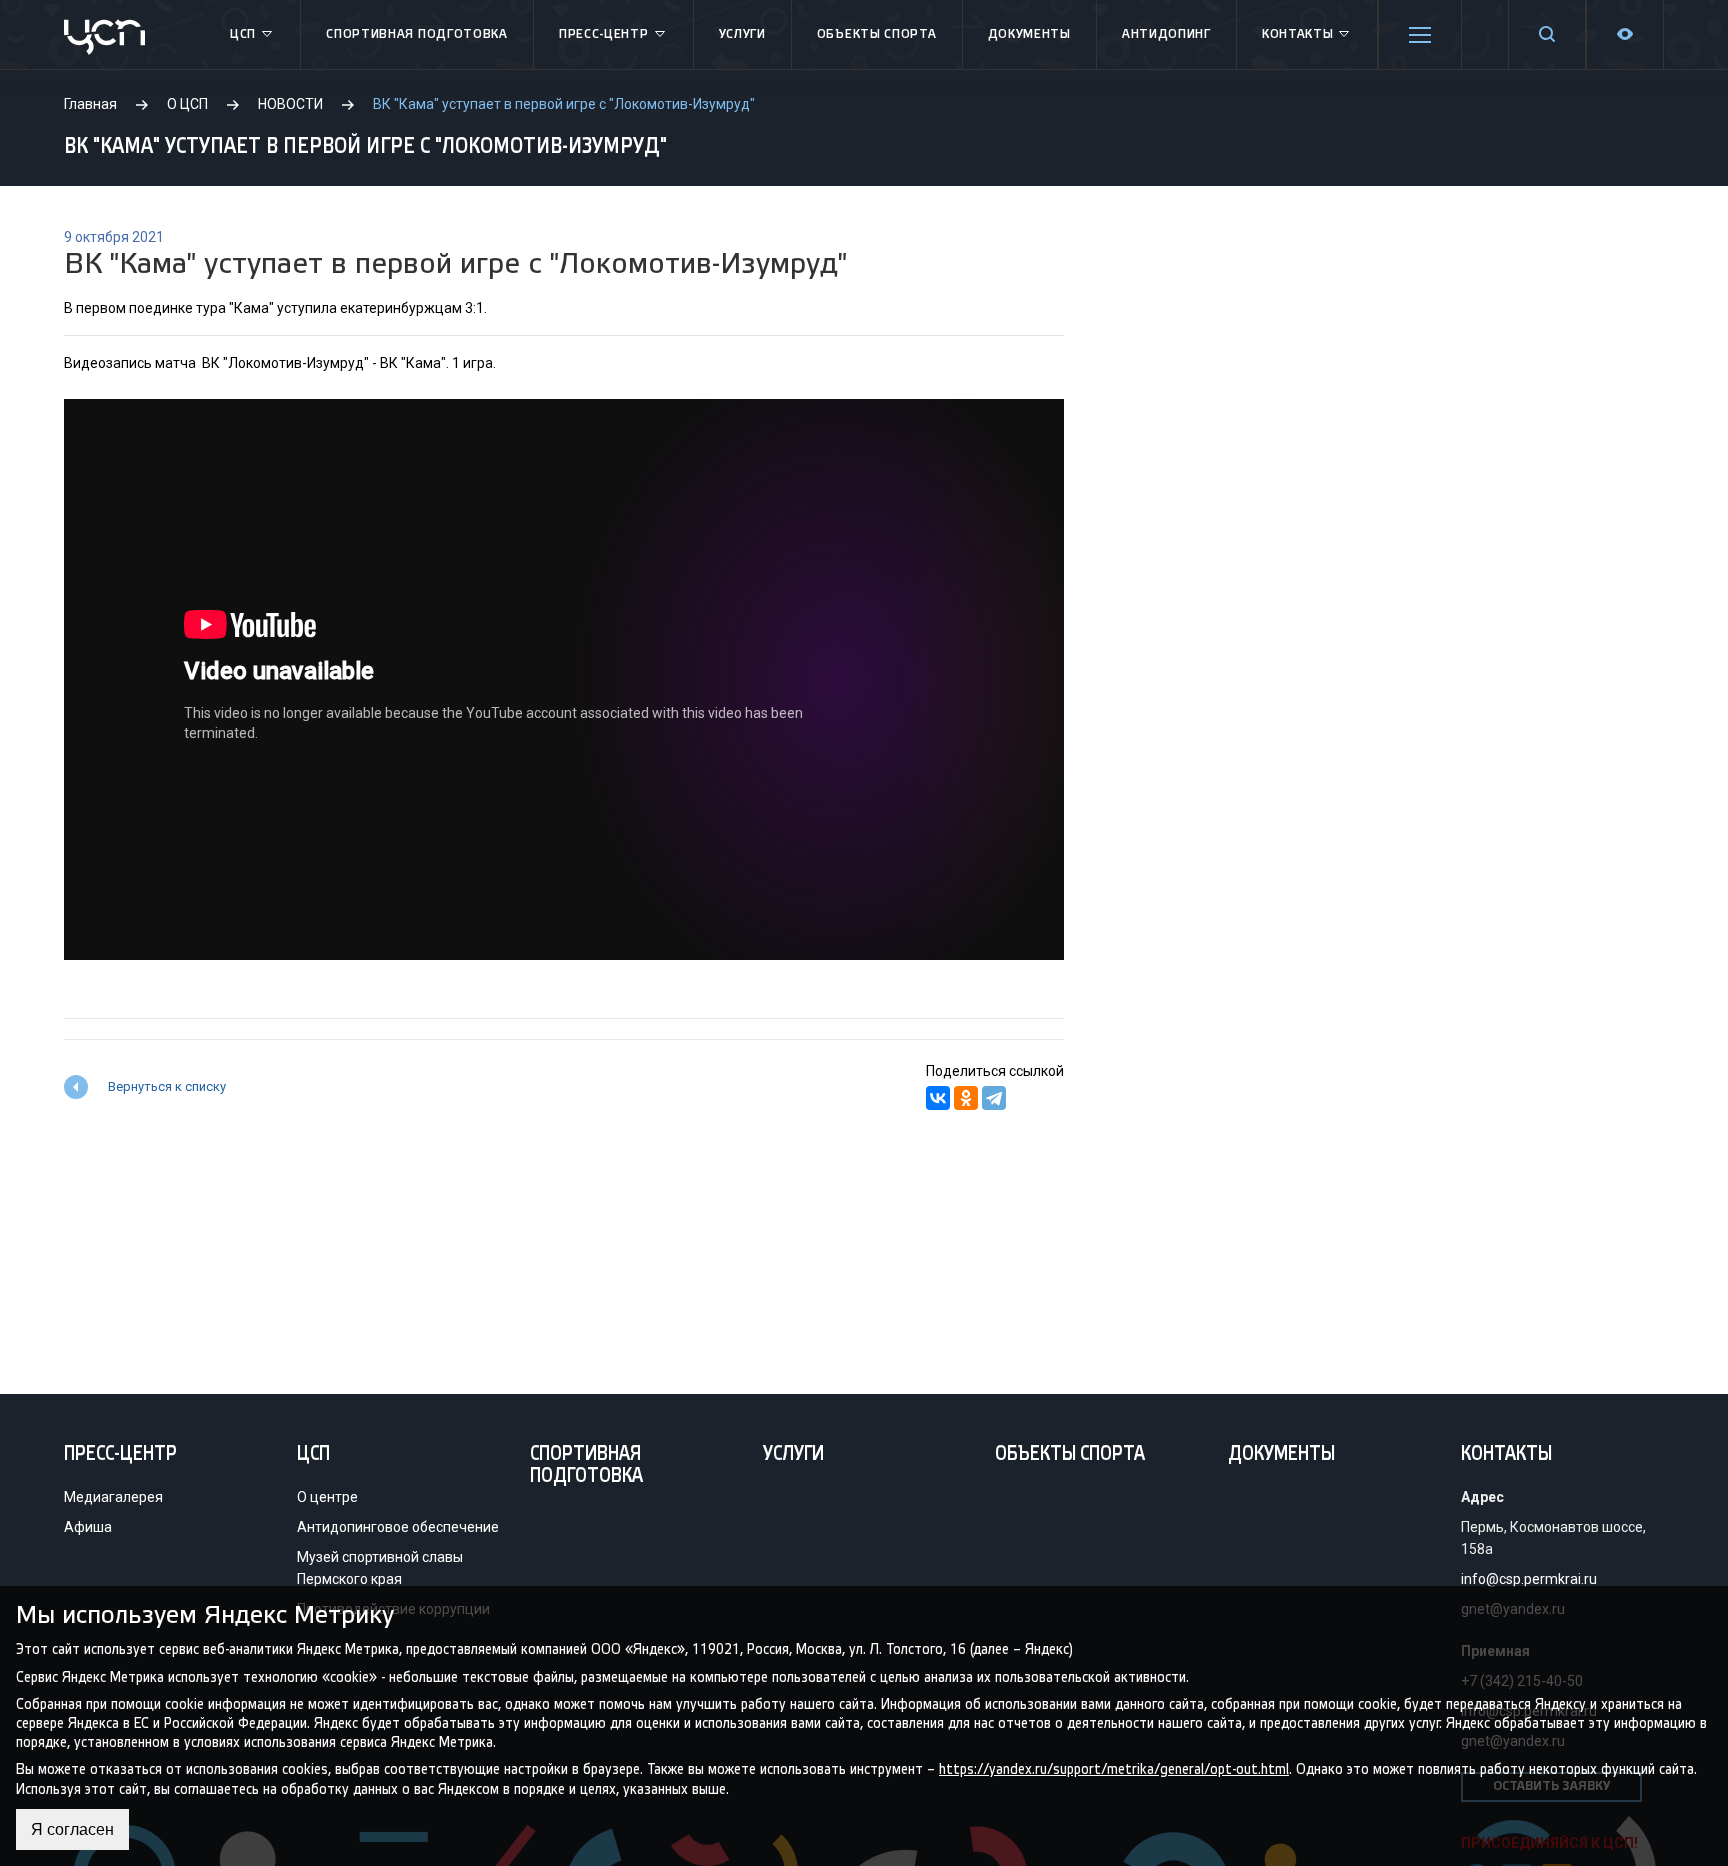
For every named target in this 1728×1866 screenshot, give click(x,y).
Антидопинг (1166, 34)
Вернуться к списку (167, 1086)
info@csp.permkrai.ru (1529, 1579)
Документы (1029, 34)
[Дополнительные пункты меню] (1420, 35)
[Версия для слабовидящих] (1625, 34)
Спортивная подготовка (417, 34)
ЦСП (243, 34)
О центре (327, 1497)
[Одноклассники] (966, 1098)
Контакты (1298, 34)
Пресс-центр (604, 34)
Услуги (742, 34)
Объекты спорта (877, 34)
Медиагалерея (113, 1497)
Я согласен (72, 1829)
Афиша (88, 1527)
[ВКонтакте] (938, 1098)
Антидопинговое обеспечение (398, 1527)
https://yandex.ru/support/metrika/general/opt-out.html (1114, 1769)
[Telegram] (994, 1098)
